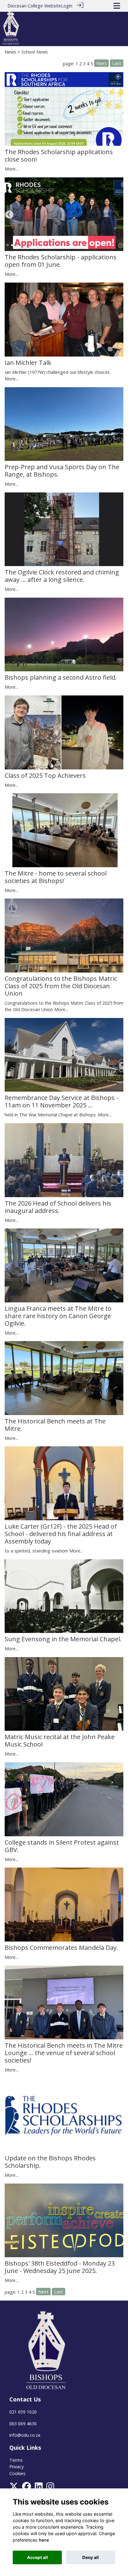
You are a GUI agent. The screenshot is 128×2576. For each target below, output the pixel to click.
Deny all (91, 2557)
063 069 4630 (23, 2424)
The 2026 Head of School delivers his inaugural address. (58, 1207)
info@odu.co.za (25, 2435)
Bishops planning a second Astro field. (61, 677)
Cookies (17, 2473)
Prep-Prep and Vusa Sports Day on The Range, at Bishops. (62, 471)
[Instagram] (50, 2488)
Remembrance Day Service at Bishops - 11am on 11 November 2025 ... (62, 1101)
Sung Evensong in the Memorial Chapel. (63, 1639)
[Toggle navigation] (117, 6)
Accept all (37, 2557)
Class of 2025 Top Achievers (45, 775)
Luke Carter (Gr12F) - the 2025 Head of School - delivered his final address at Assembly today (61, 1534)
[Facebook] (27, 2488)
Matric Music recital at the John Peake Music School (60, 1740)
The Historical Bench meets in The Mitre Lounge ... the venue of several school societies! (64, 2053)
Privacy (16, 2467)
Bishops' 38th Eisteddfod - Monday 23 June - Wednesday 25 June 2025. (60, 2267)
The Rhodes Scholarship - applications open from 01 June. (61, 261)
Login (67, 6)
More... (11, 169)
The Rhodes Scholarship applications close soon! (59, 156)
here (44, 2540)
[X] (14, 2488)
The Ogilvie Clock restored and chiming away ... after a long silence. (62, 576)
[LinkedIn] (39, 2488)
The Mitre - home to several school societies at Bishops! (56, 877)
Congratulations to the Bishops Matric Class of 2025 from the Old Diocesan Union (61, 986)
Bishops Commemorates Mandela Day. (61, 1948)
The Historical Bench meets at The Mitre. (55, 1425)
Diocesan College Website (34, 6)
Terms (16, 2460)
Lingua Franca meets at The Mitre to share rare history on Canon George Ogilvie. (58, 1316)
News (10, 52)
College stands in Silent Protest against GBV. (62, 1846)
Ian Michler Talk (28, 363)
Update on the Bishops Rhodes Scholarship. (50, 2162)
